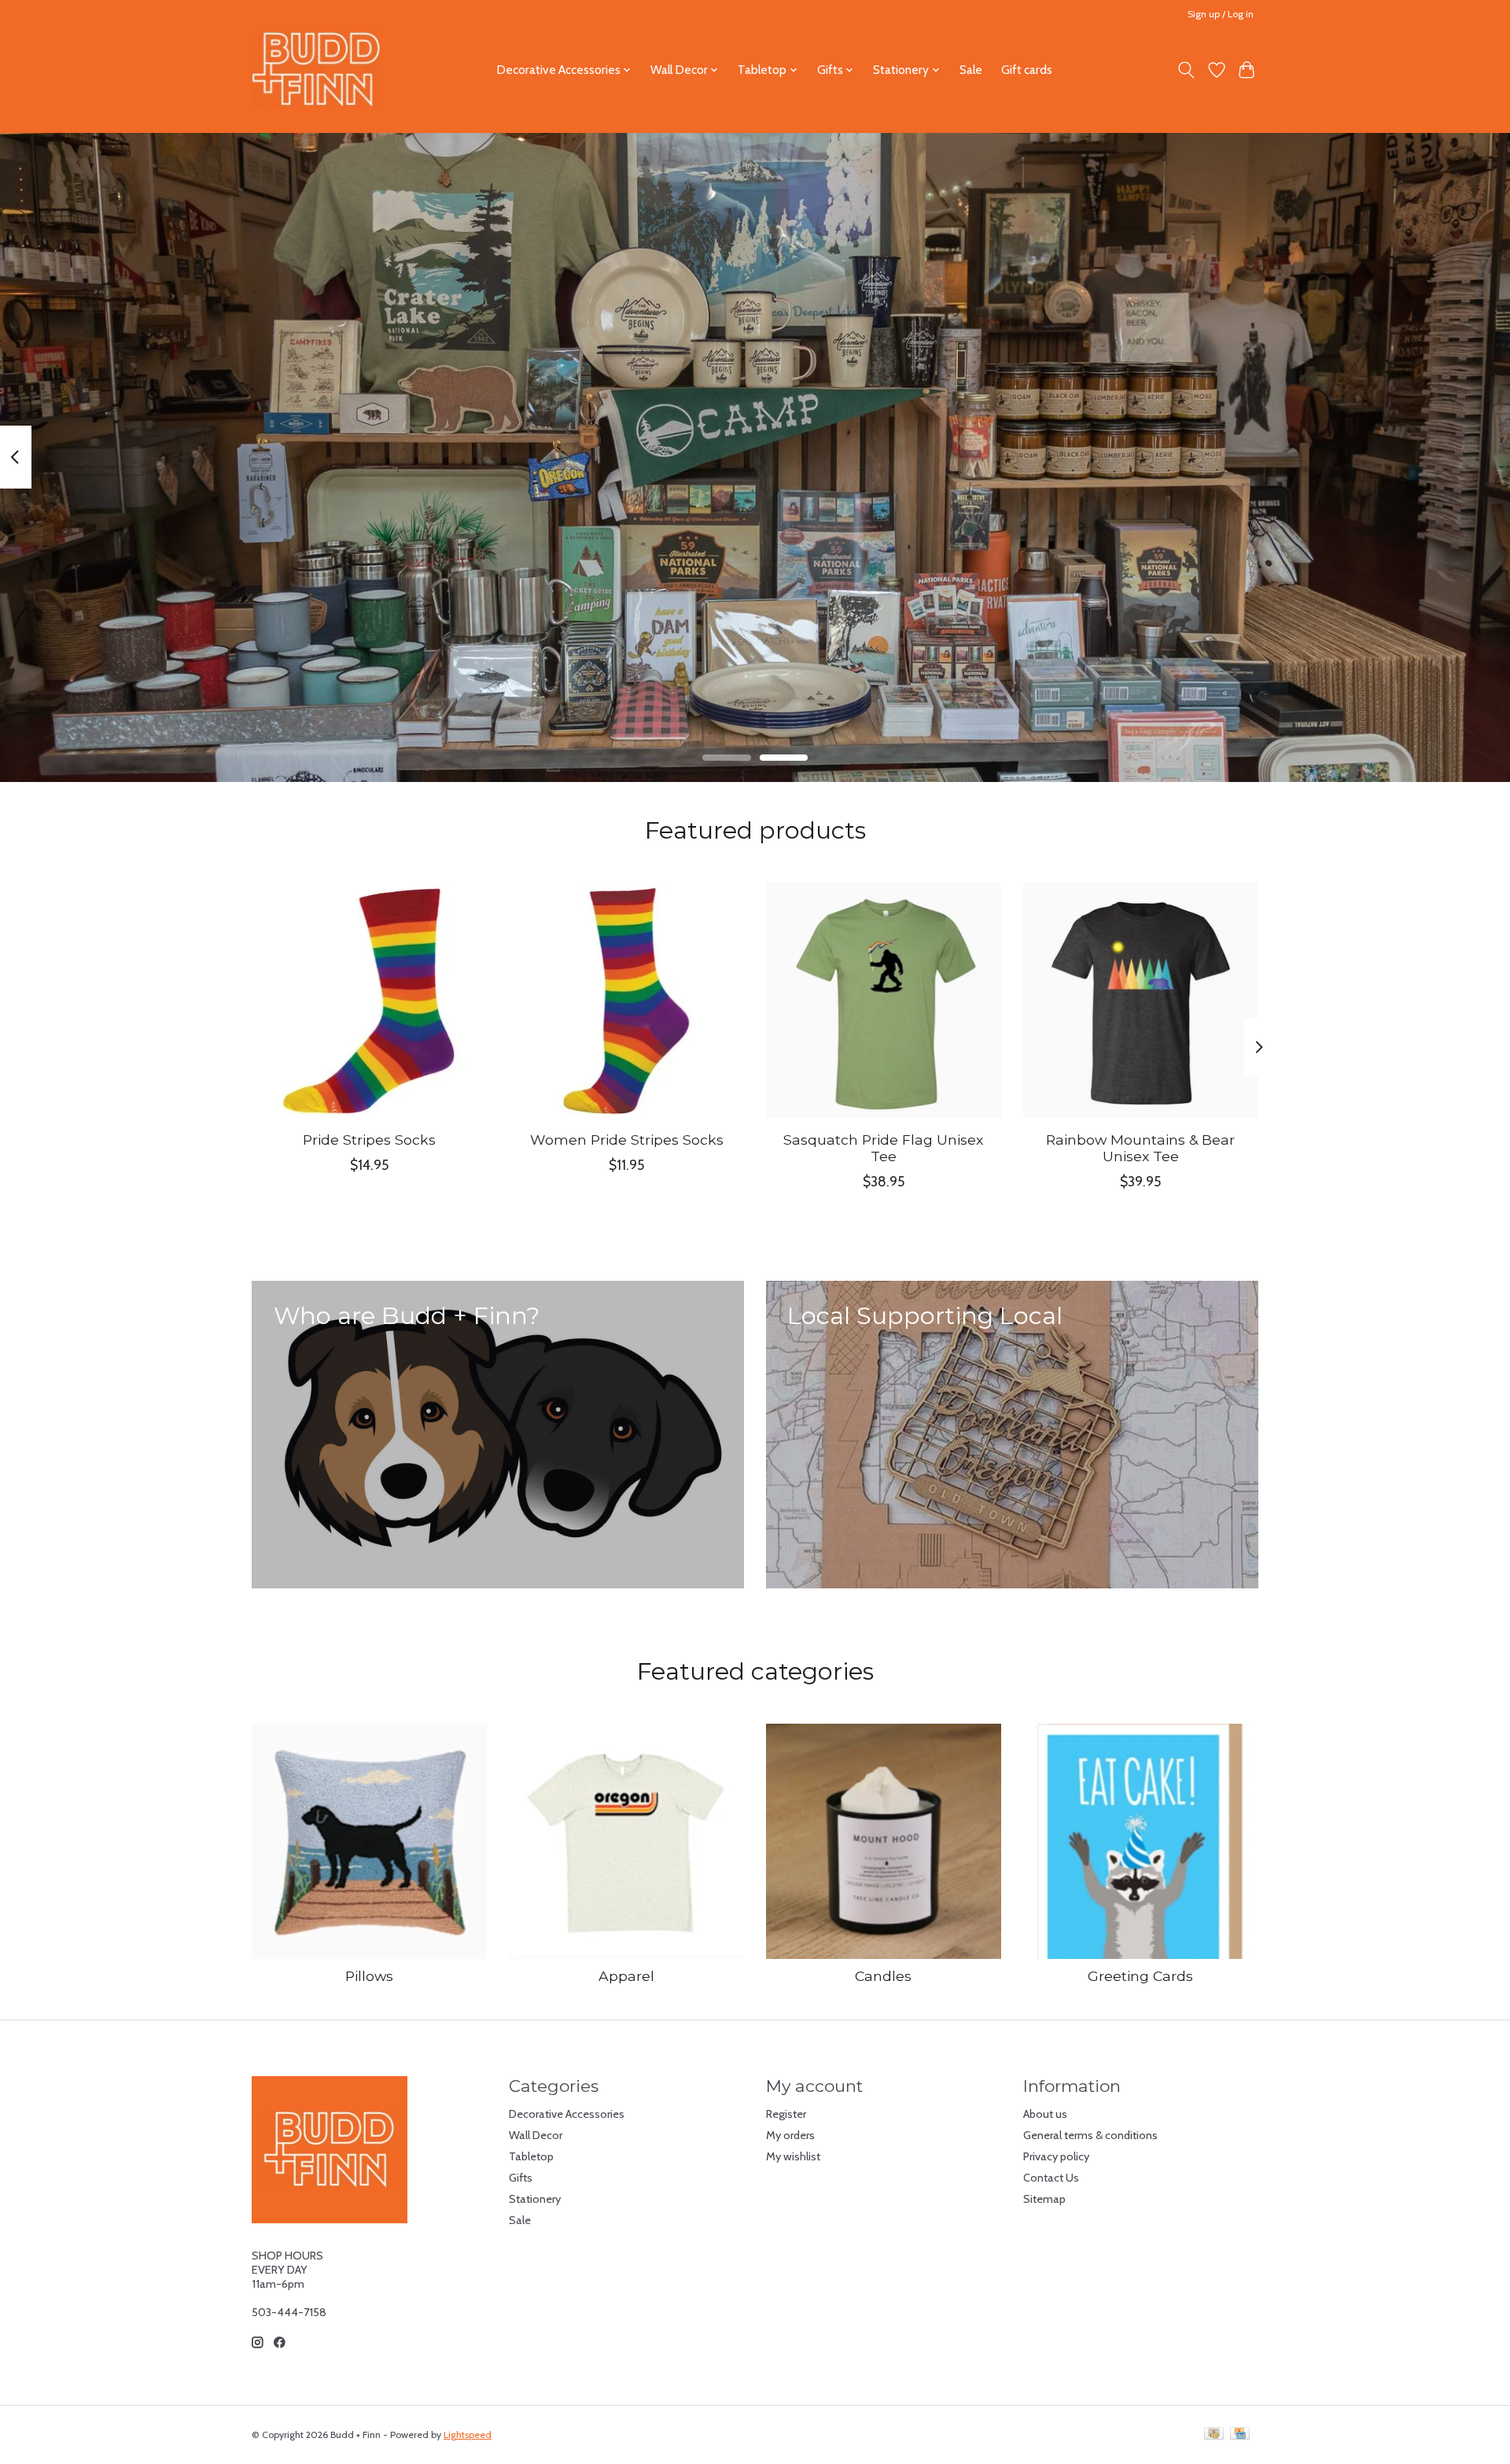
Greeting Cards (1140, 1976)
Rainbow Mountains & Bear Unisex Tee (1140, 1148)
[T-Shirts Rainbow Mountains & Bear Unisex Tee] (1141, 1000)
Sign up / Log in (1221, 14)
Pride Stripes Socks (369, 1140)
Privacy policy (1056, 2156)
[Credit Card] (1240, 2434)
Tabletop (531, 2156)
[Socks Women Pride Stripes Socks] (626, 1000)
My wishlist (793, 2156)
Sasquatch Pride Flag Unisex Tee (883, 1148)
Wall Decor (536, 2135)
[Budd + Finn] (317, 70)
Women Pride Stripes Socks (627, 1140)
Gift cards (1027, 70)
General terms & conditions (1090, 2135)
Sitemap (1044, 2199)
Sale (971, 70)
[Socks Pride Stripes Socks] (369, 1000)
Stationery (535, 2199)
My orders (790, 2135)
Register (786, 2114)
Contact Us (1051, 2178)
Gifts (521, 2178)
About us (1045, 2114)
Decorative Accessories (567, 2114)
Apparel (626, 1976)
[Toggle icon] (1186, 70)
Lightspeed (468, 2434)
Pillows (369, 1976)
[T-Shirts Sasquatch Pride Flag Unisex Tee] (884, 1000)
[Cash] (1214, 2434)
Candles (883, 1976)
